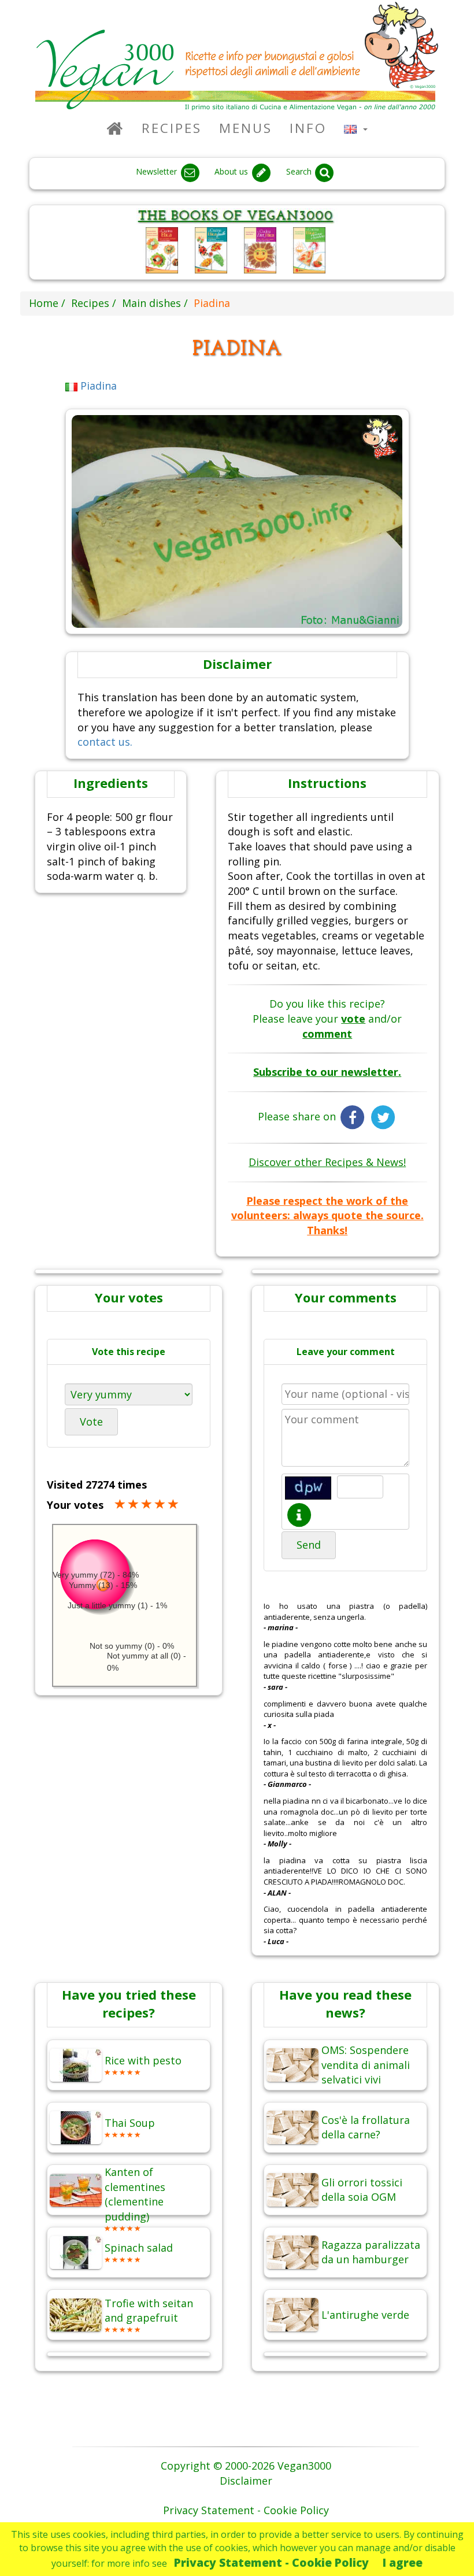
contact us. (105, 742)
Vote (91, 1422)
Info (308, 128)
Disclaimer (246, 2481)
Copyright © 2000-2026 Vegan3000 (246, 2466)
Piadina (97, 386)
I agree (403, 2562)
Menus (246, 128)
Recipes (172, 128)
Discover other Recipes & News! (327, 1162)
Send (309, 1545)
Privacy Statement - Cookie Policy (271, 2562)
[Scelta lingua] (356, 128)
